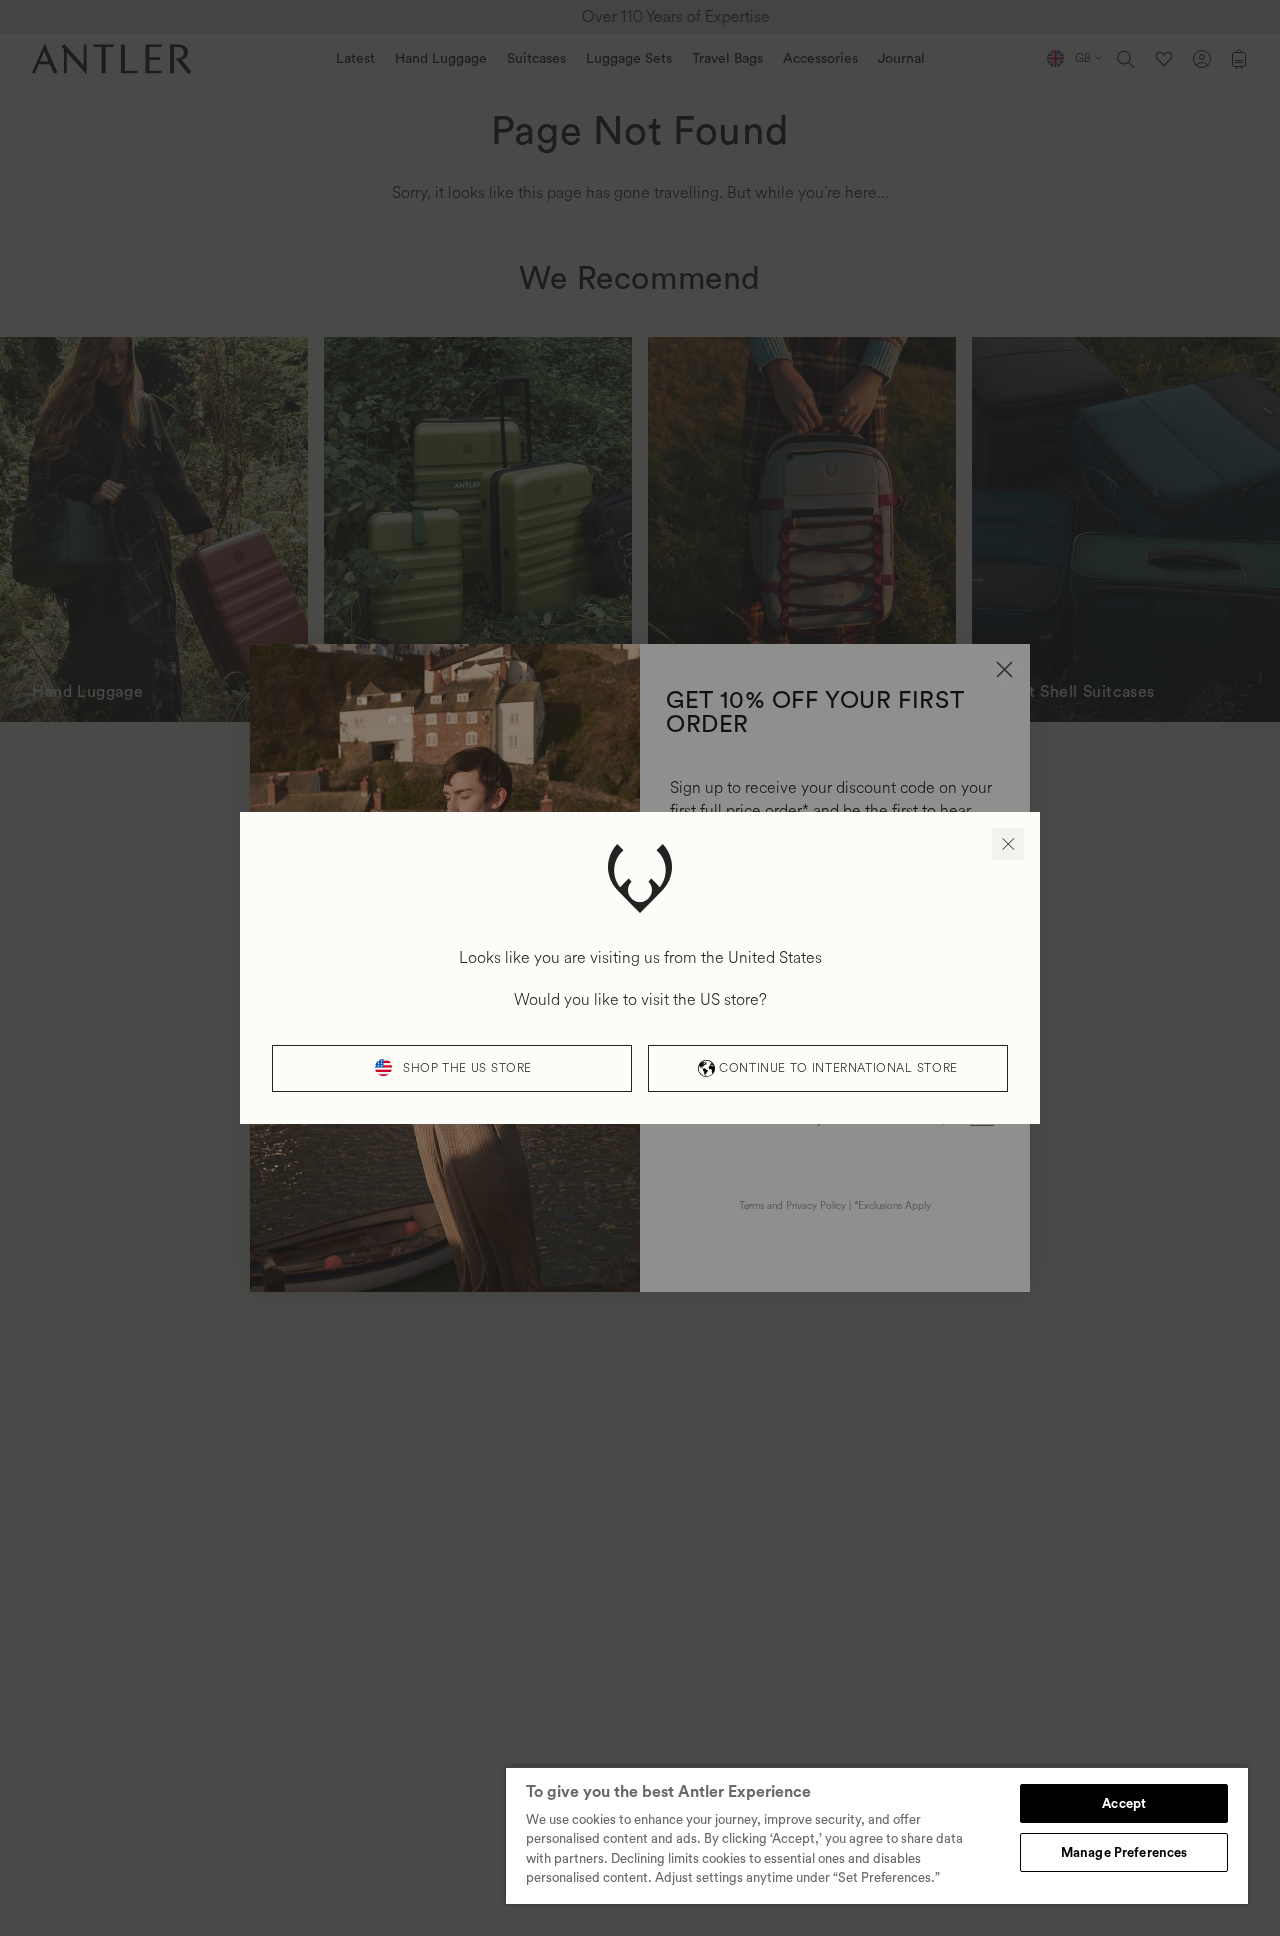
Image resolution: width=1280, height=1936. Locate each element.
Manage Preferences (1124, 1852)
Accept (1124, 1803)
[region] (877, 1835)
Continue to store (838, 1068)
